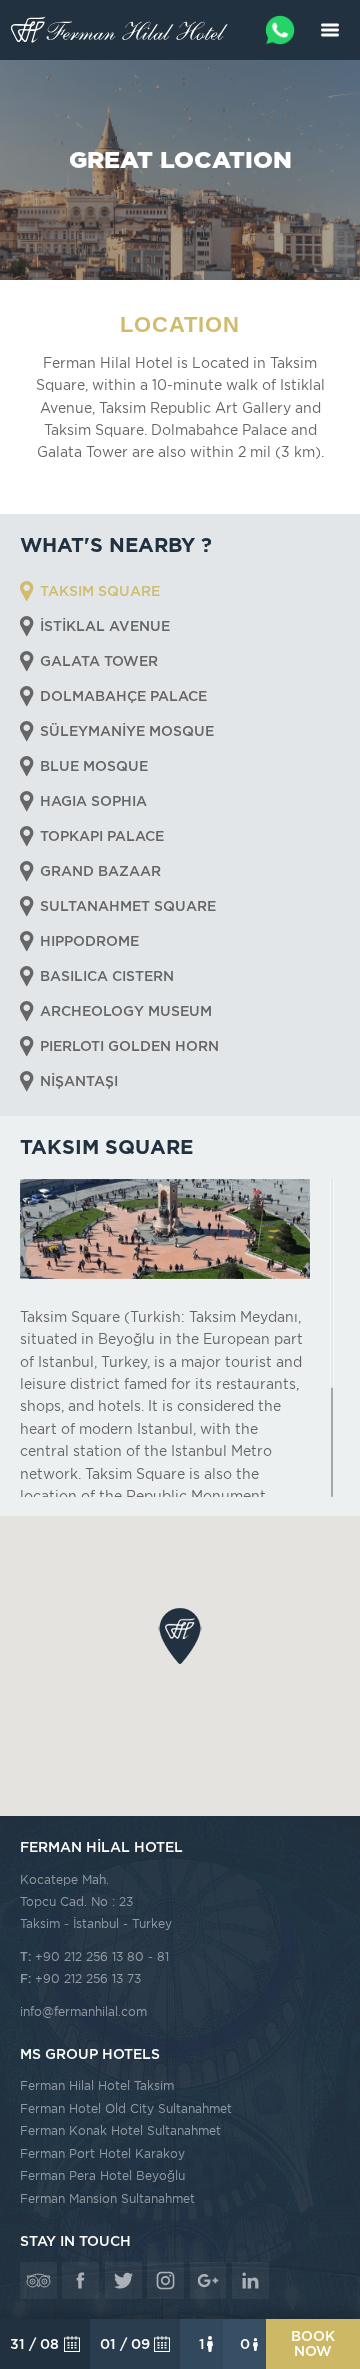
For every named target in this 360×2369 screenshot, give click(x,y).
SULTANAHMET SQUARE (128, 906)
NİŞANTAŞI (79, 1081)
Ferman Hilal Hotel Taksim (97, 2085)
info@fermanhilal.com (83, 2011)
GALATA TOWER (99, 661)
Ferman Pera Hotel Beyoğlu (102, 2175)
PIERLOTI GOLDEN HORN (129, 1046)
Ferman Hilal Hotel (120, 30)
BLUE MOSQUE (94, 766)
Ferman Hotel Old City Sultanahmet (126, 2108)
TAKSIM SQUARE (100, 591)
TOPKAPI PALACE (102, 836)
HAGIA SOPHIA (93, 801)
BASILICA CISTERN (107, 976)
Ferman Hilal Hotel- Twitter (123, 2280)
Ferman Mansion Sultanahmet (107, 2198)
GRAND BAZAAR (100, 871)
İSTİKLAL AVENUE (105, 626)
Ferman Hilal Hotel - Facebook (80, 2280)
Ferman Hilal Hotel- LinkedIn (250, 2280)
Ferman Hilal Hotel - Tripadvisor (38, 2280)
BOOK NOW (313, 2343)
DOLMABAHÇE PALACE (123, 696)
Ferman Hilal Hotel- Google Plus (208, 2280)
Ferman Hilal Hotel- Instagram (165, 2280)
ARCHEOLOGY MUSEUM (126, 1011)
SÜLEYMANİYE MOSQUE (127, 731)
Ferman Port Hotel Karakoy (102, 2153)
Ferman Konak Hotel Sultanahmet (120, 2130)
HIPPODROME (89, 941)
